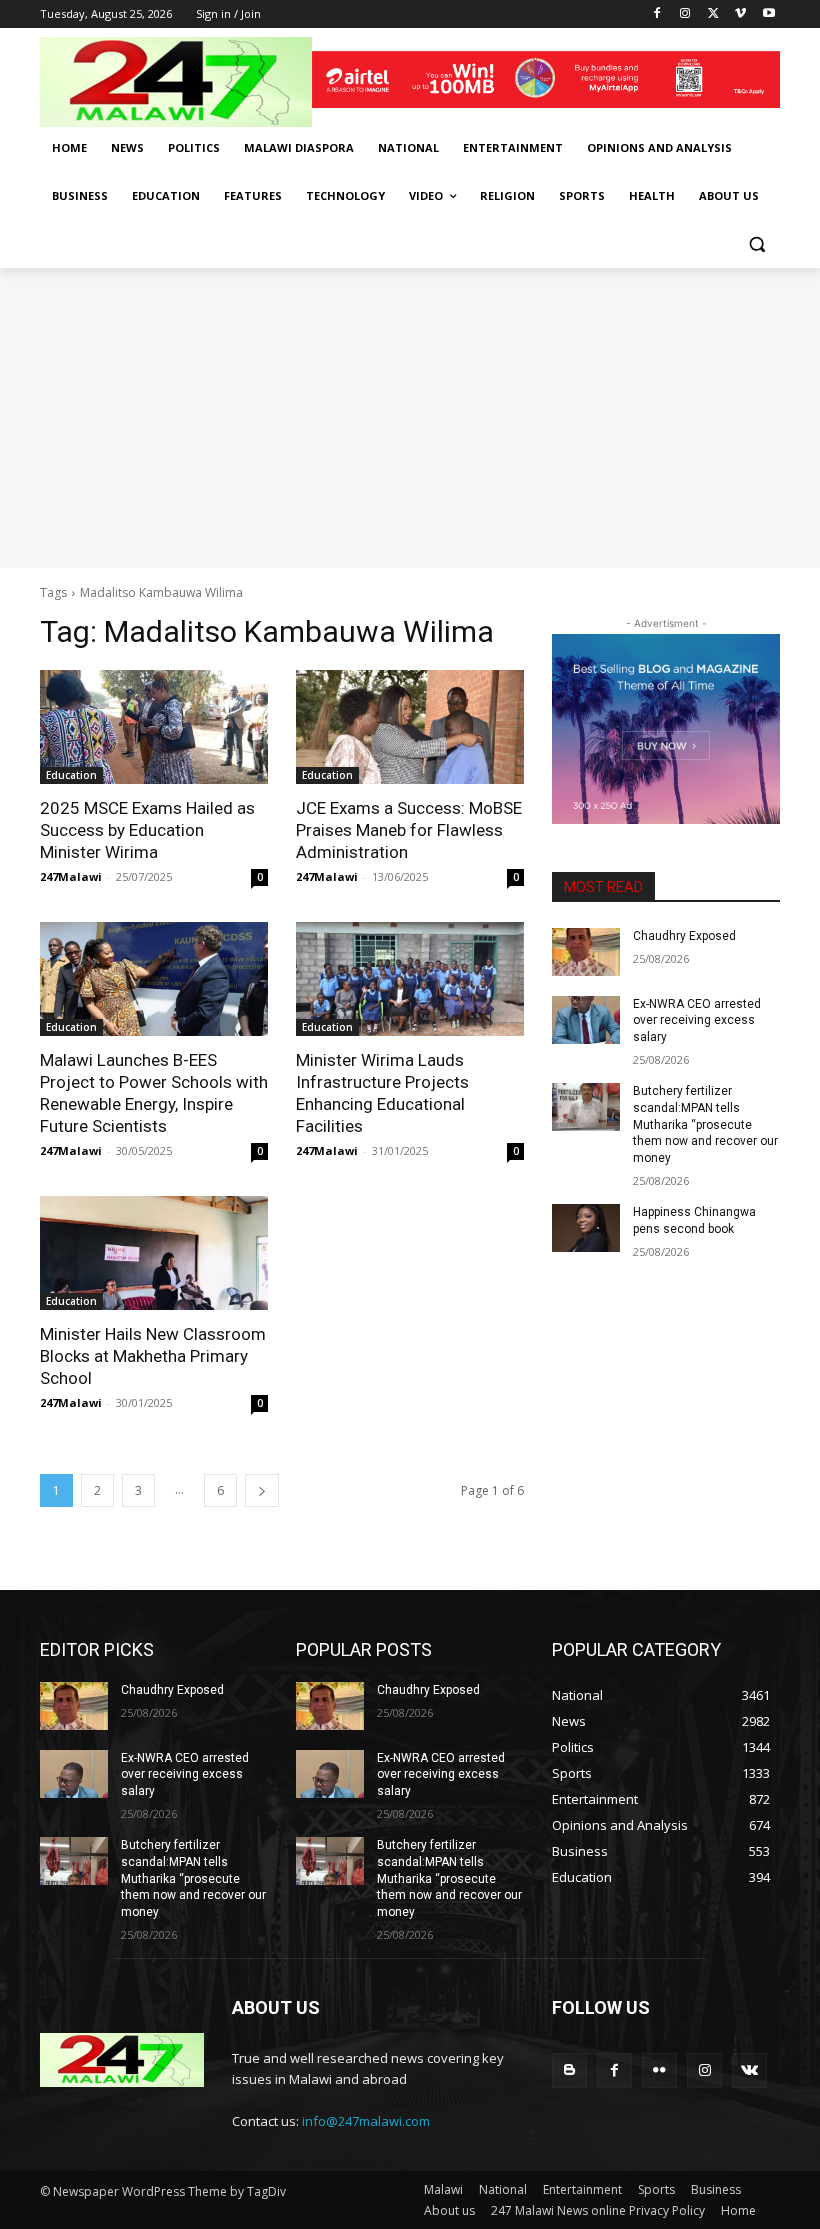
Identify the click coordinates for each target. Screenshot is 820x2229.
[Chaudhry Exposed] (586, 952)
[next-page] (262, 1490)
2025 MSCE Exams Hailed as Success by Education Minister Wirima (147, 830)
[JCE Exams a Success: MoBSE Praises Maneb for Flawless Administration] (410, 727)
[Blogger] (569, 2070)
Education (71, 775)
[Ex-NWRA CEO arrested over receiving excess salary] (586, 1020)
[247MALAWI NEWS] (176, 82)
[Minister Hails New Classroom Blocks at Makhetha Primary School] (154, 1253)
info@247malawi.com (366, 2121)
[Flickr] (659, 2070)
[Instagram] (685, 14)
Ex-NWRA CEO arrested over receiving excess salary (697, 1021)
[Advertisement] (410, 418)
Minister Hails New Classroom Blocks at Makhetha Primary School (153, 1356)
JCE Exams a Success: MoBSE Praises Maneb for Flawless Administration (409, 830)
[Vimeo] (740, 14)
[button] (756, 244)
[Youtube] (768, 14)
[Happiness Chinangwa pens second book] (586, 1228)
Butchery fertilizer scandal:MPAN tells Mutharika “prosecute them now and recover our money (705, 1124)
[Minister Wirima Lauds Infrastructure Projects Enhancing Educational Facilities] (410, 979)
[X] (713, 14)
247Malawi (71, 876)
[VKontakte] (749, 2070)
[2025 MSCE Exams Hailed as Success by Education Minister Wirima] (154, 727)
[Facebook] (657, 14)
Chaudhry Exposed (684, 936)
